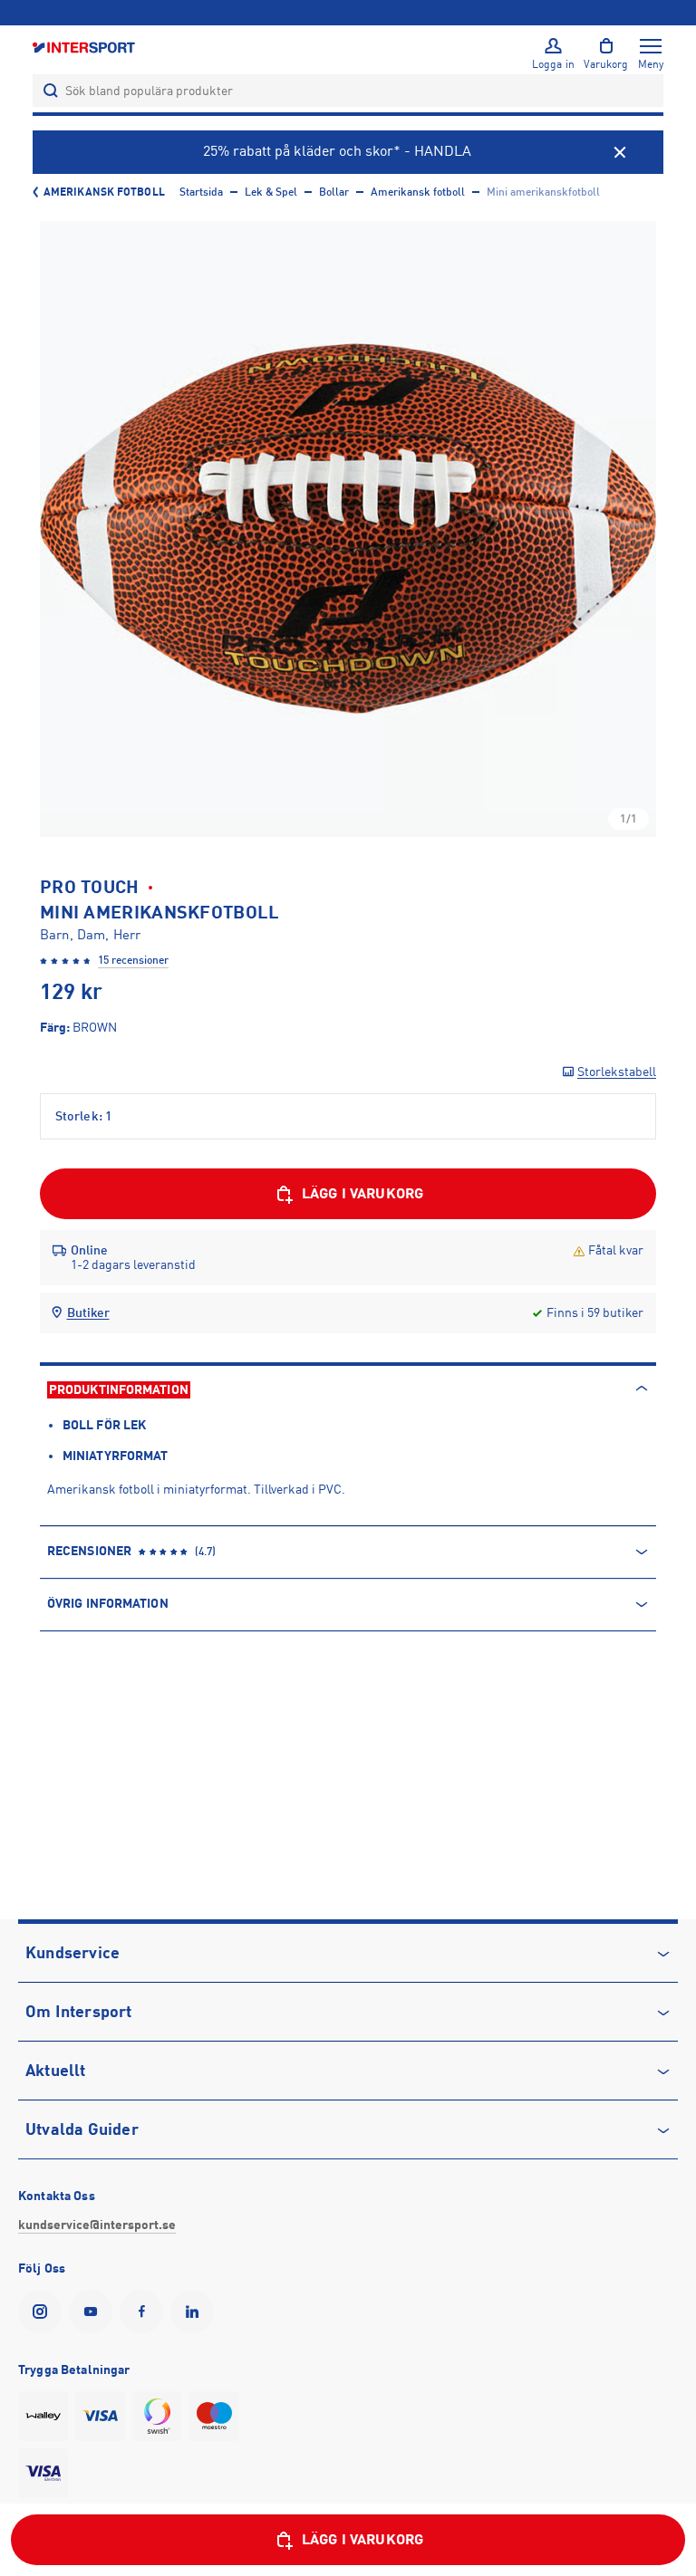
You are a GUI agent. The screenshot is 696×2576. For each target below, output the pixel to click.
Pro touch (90, 887)
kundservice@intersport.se (97, 2225)
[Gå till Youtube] (94, 2312)
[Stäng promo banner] (620, 152)
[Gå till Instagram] (43, 2312)
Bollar (334, 192)
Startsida (201, 192)
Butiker (88, 1312)
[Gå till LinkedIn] (196, 2312)
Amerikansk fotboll (104, 192)
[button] (348, 529)
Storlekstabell (617, 1072)
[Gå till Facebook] (145, 2312)
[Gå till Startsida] (85, 47)
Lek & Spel (271, 192)
